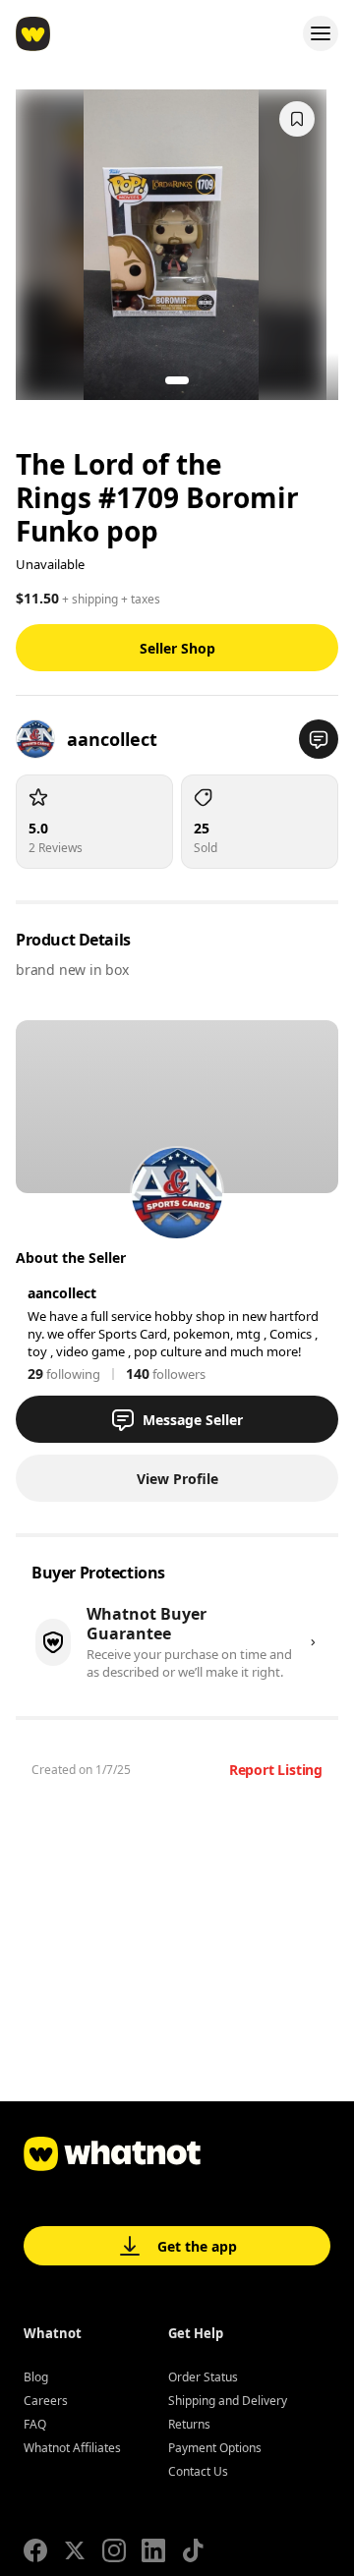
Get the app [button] (197, 2246)
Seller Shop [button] (177, 648)
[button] (319, 739)
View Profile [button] (177, 1479)
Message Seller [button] (193, 1420)
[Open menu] (321, 33)
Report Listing (276, 1770)
